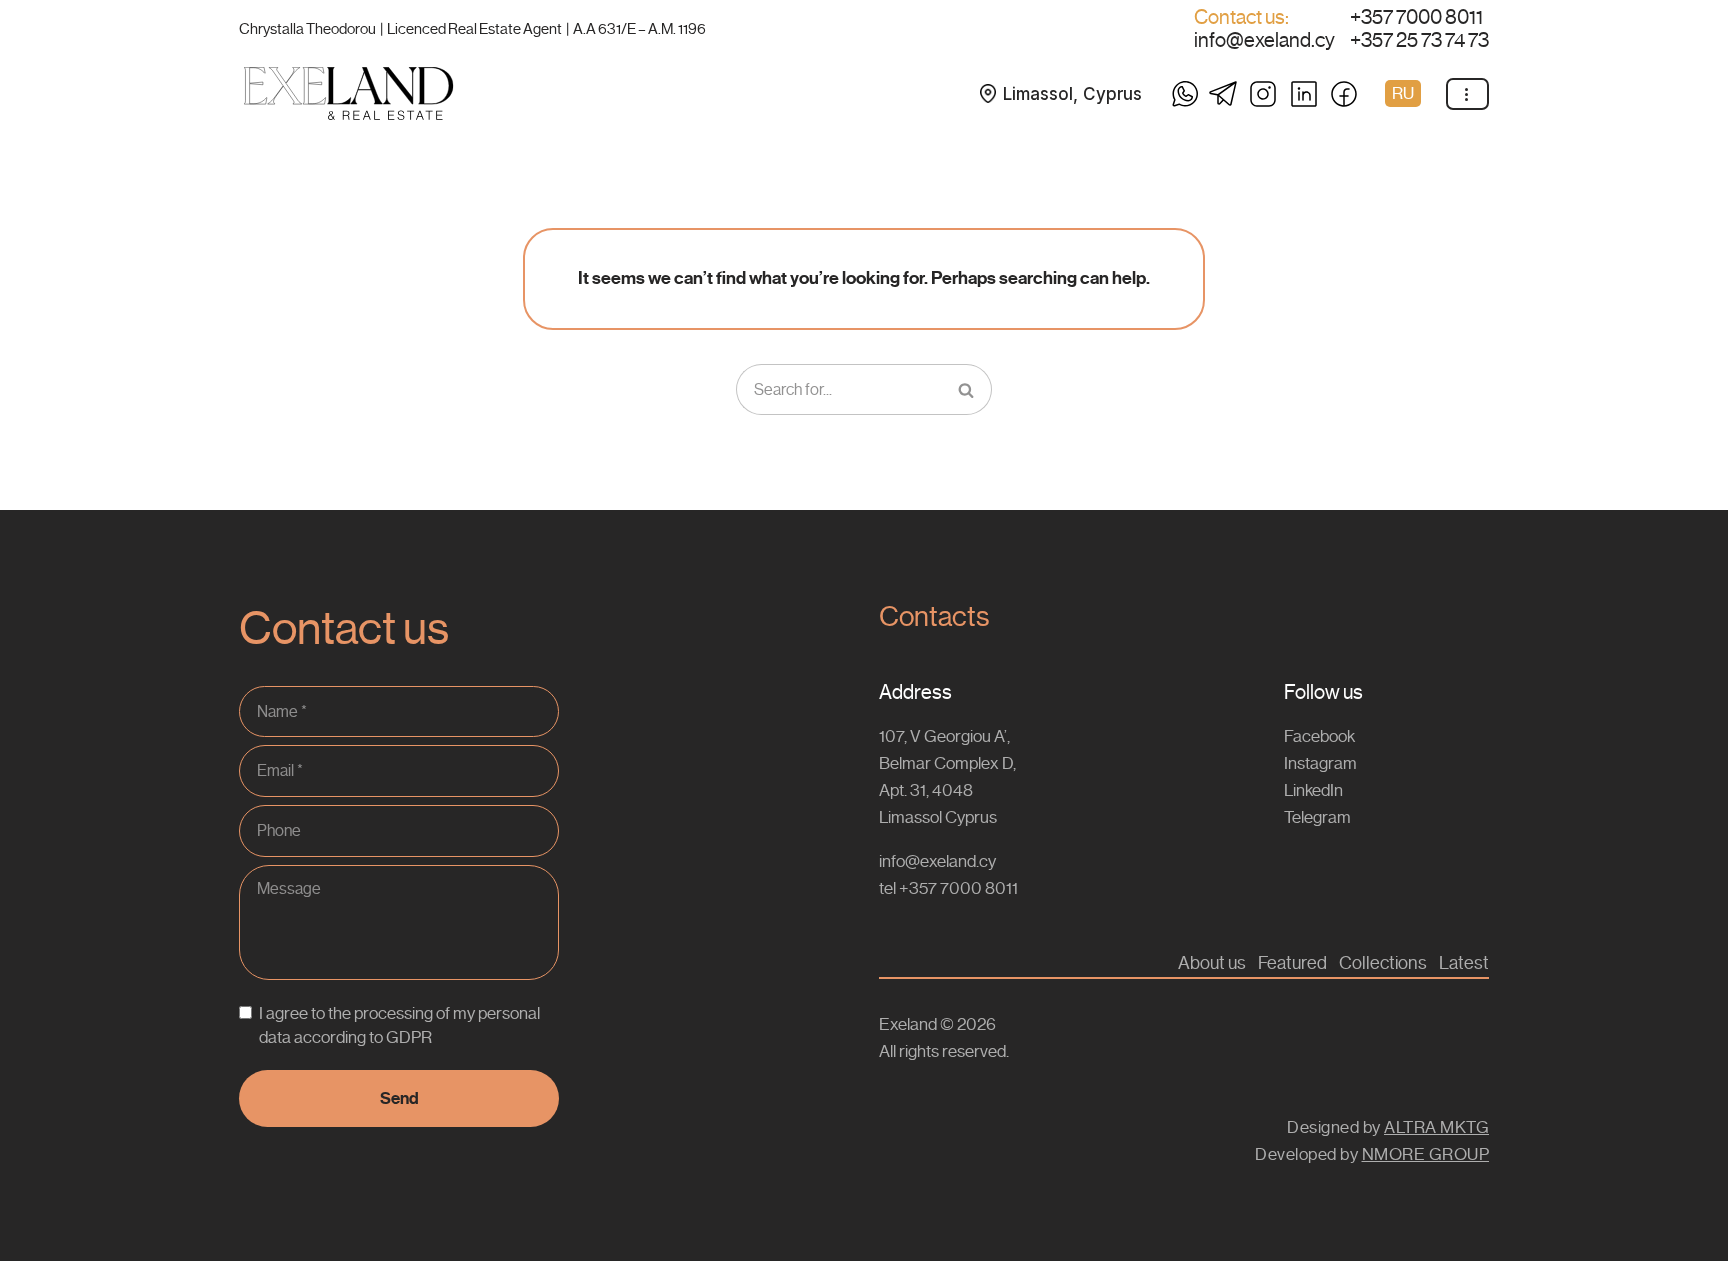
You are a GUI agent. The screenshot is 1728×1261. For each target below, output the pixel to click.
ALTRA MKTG (1436, 1127)
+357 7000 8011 (1416, 18)
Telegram (1317, 817)
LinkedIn (1313, 790)
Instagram (1320, 763)
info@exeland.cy (1264, 41)
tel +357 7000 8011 (948, 888)
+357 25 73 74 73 (1419, 41)
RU (1403, 93)
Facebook (1319, 736)
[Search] (967, 390)
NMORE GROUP (1426, 1154)
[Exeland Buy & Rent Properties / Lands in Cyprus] (349, 93)
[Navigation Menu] (1467, 94)
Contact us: (1241, 18)
